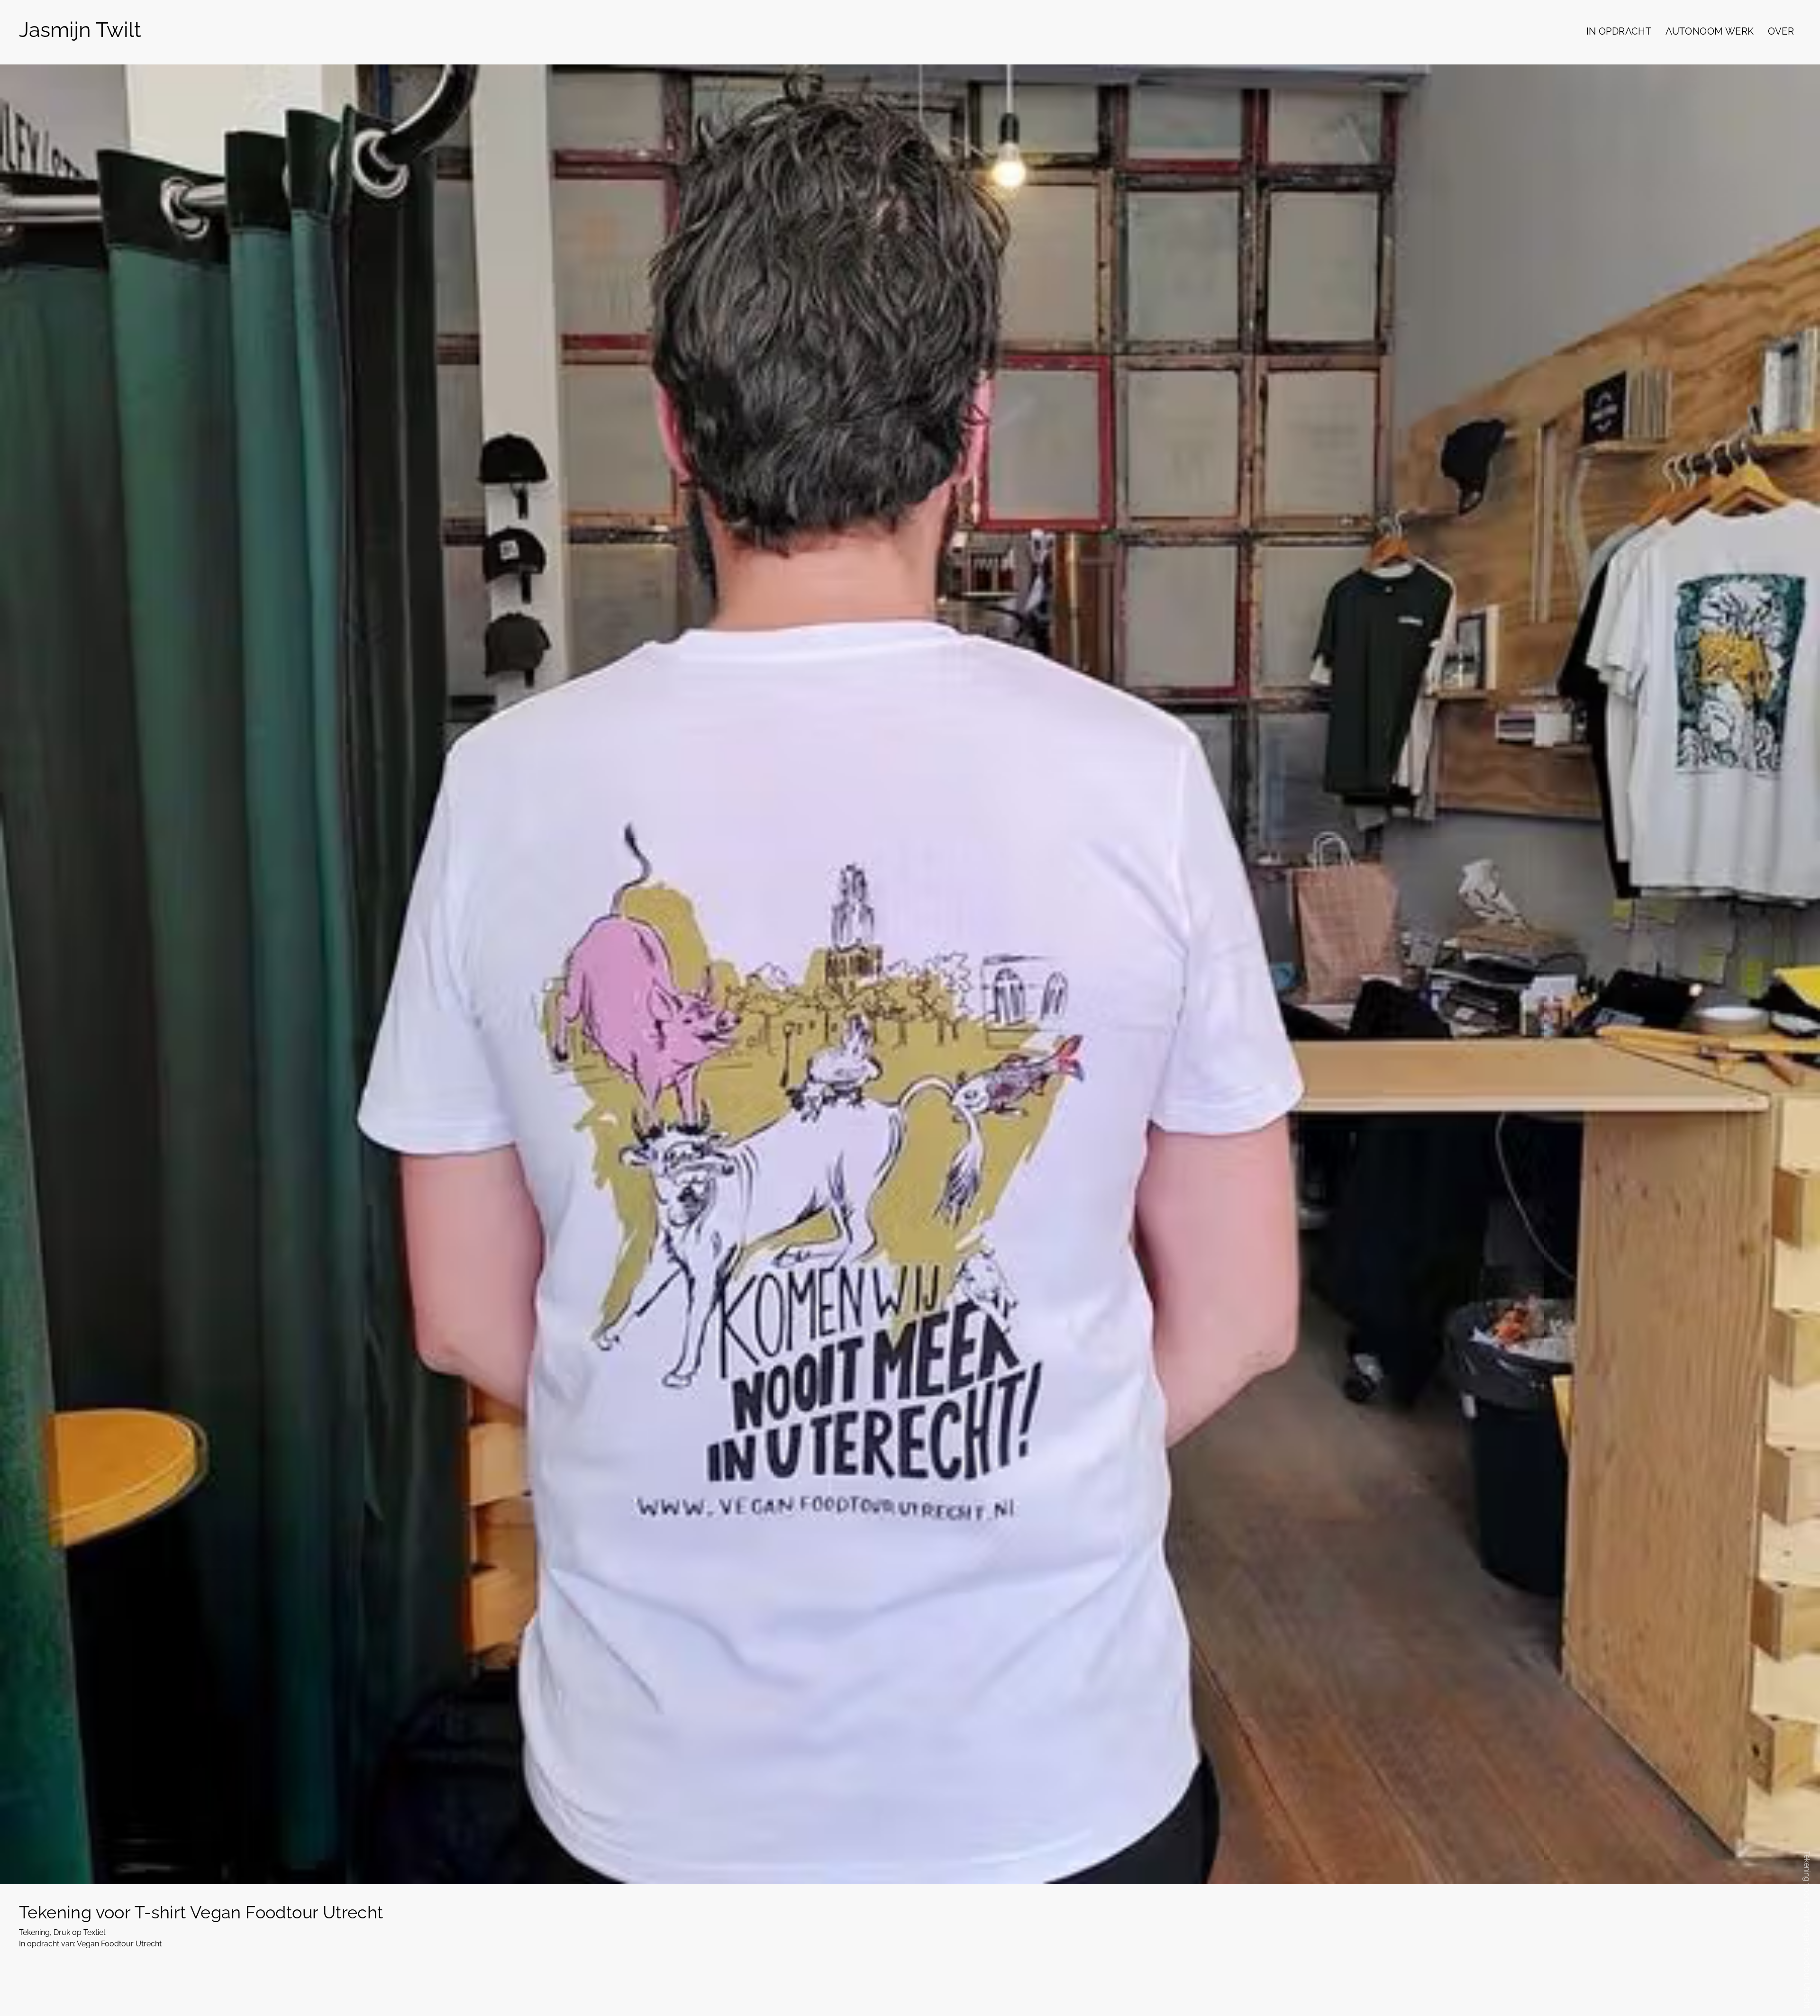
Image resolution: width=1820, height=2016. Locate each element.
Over (1781, 31)
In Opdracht (1619, 31)
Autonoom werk (1710, 31)
